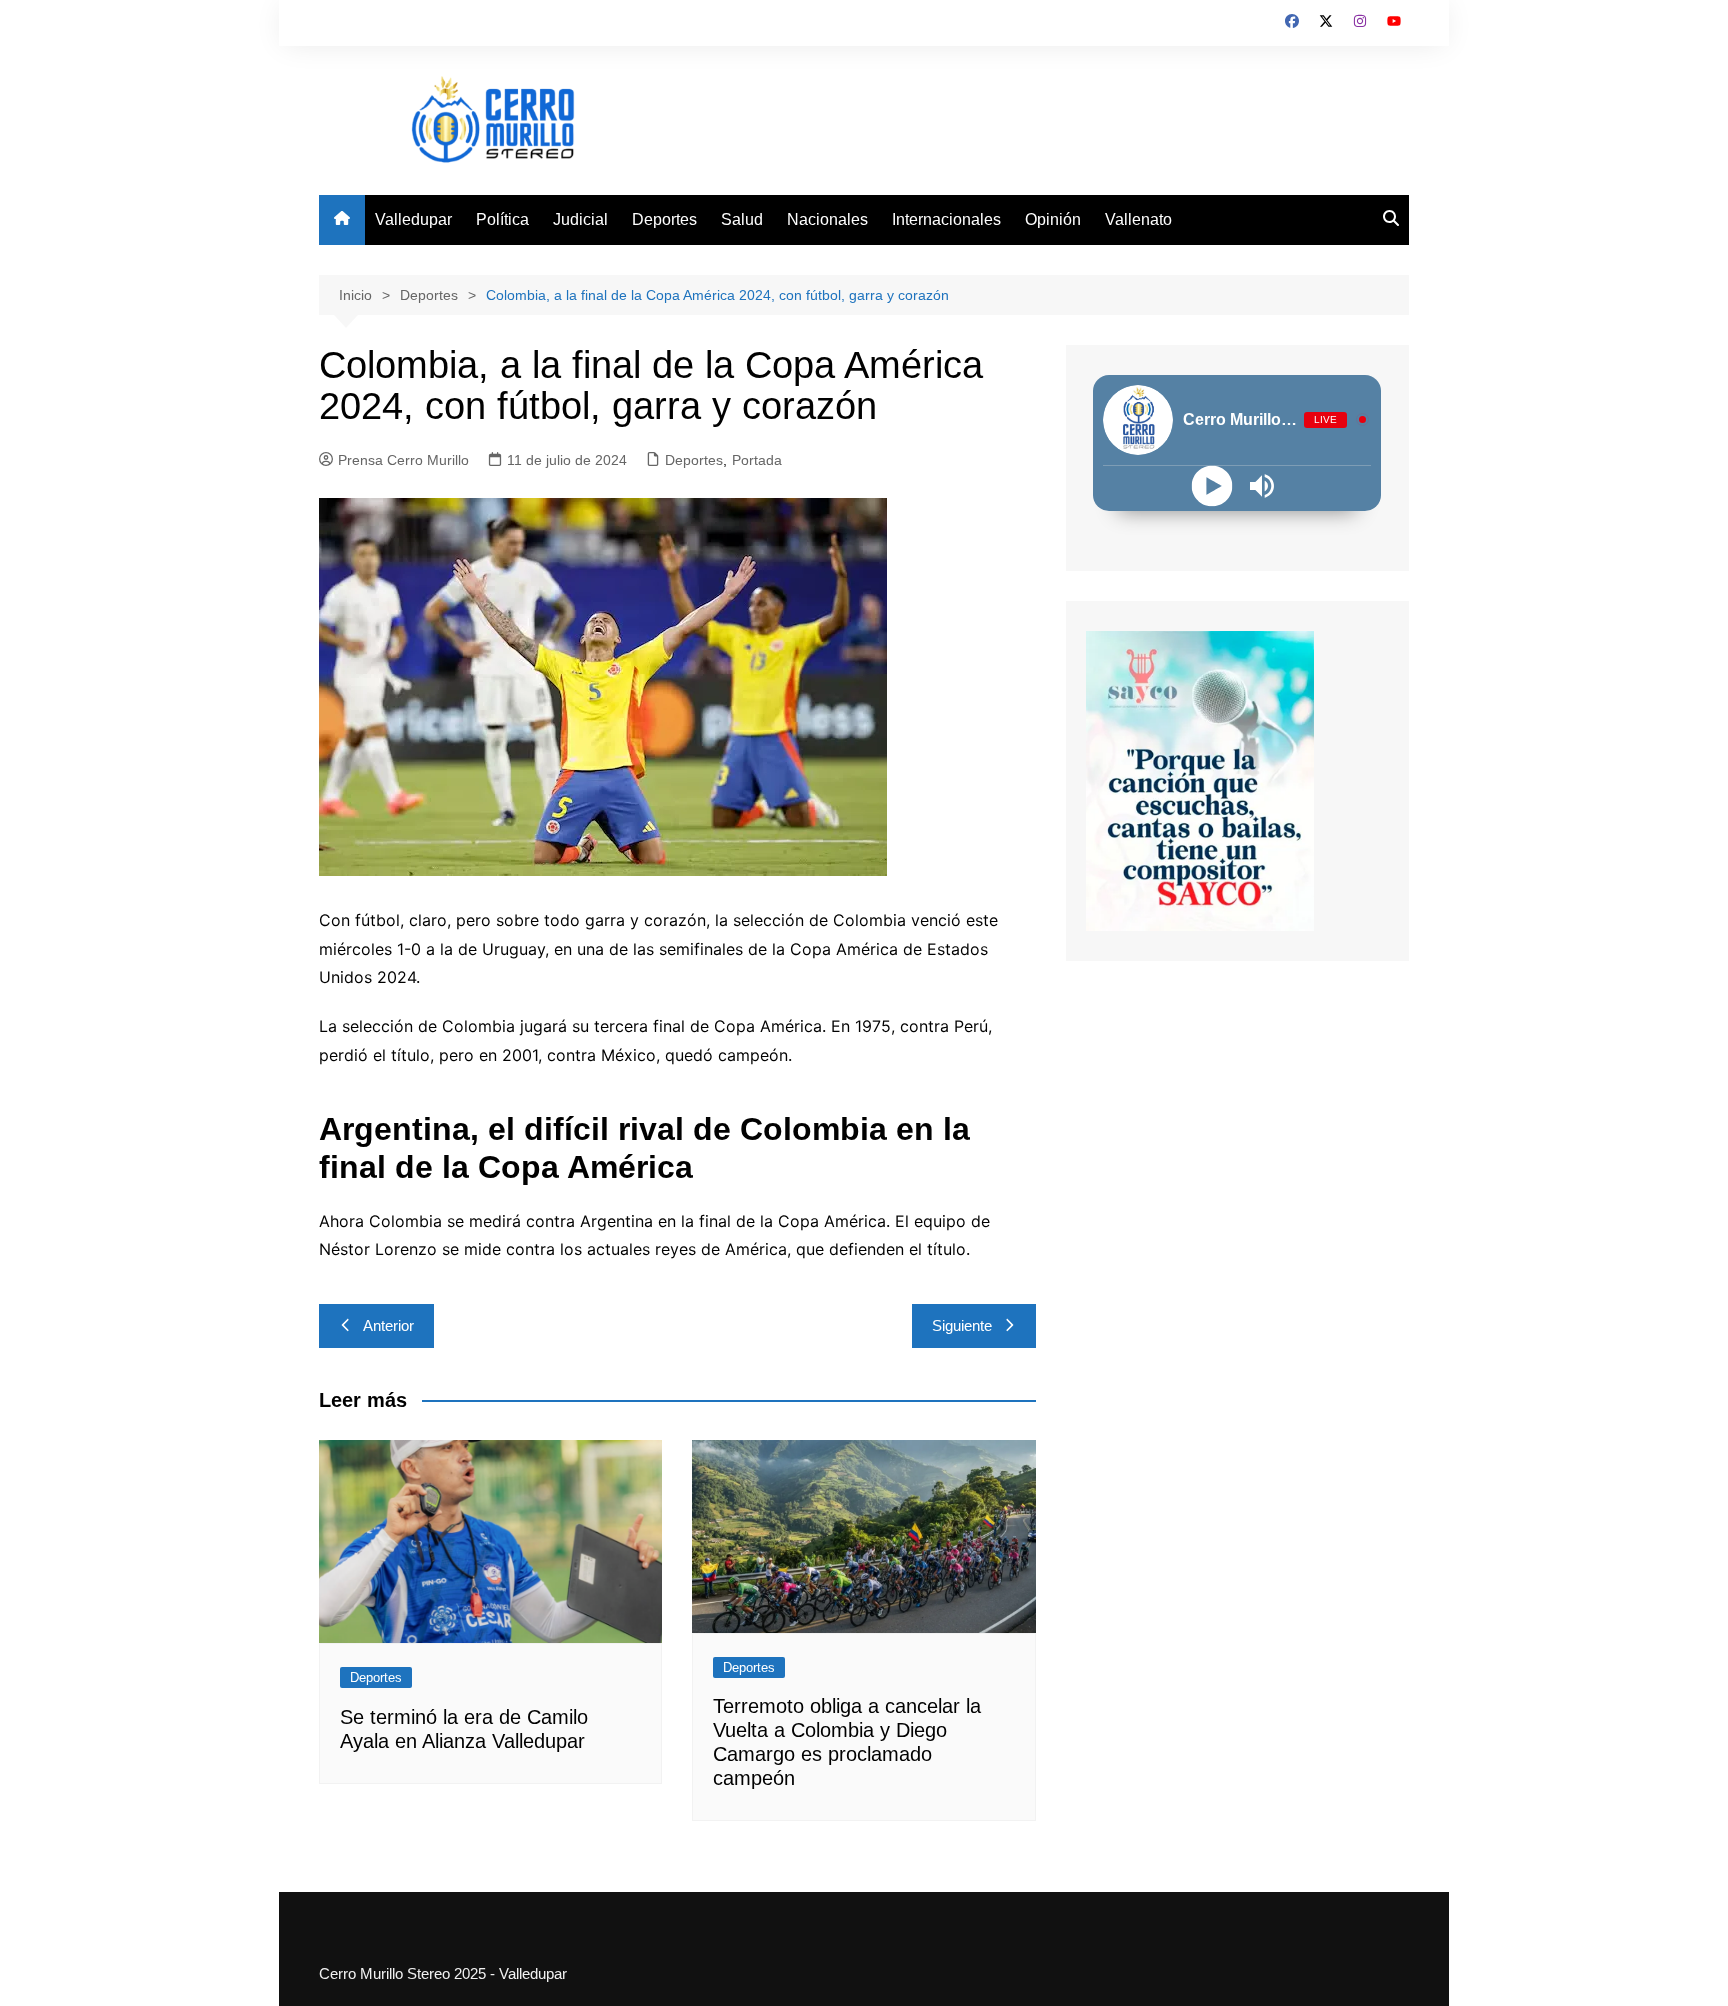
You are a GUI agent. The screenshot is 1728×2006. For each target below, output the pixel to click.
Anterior (388, 1325)
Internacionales (946, 219)
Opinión (1053, 219)
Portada (757, 460)
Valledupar (413, 219)
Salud (742, 219)
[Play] (1212, 485)
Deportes (664, 219)
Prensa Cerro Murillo (403, 460)
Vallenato (1138, 219)
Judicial (580, 219)
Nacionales (827, 219)
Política (502, 219)
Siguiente (962, 1325)
